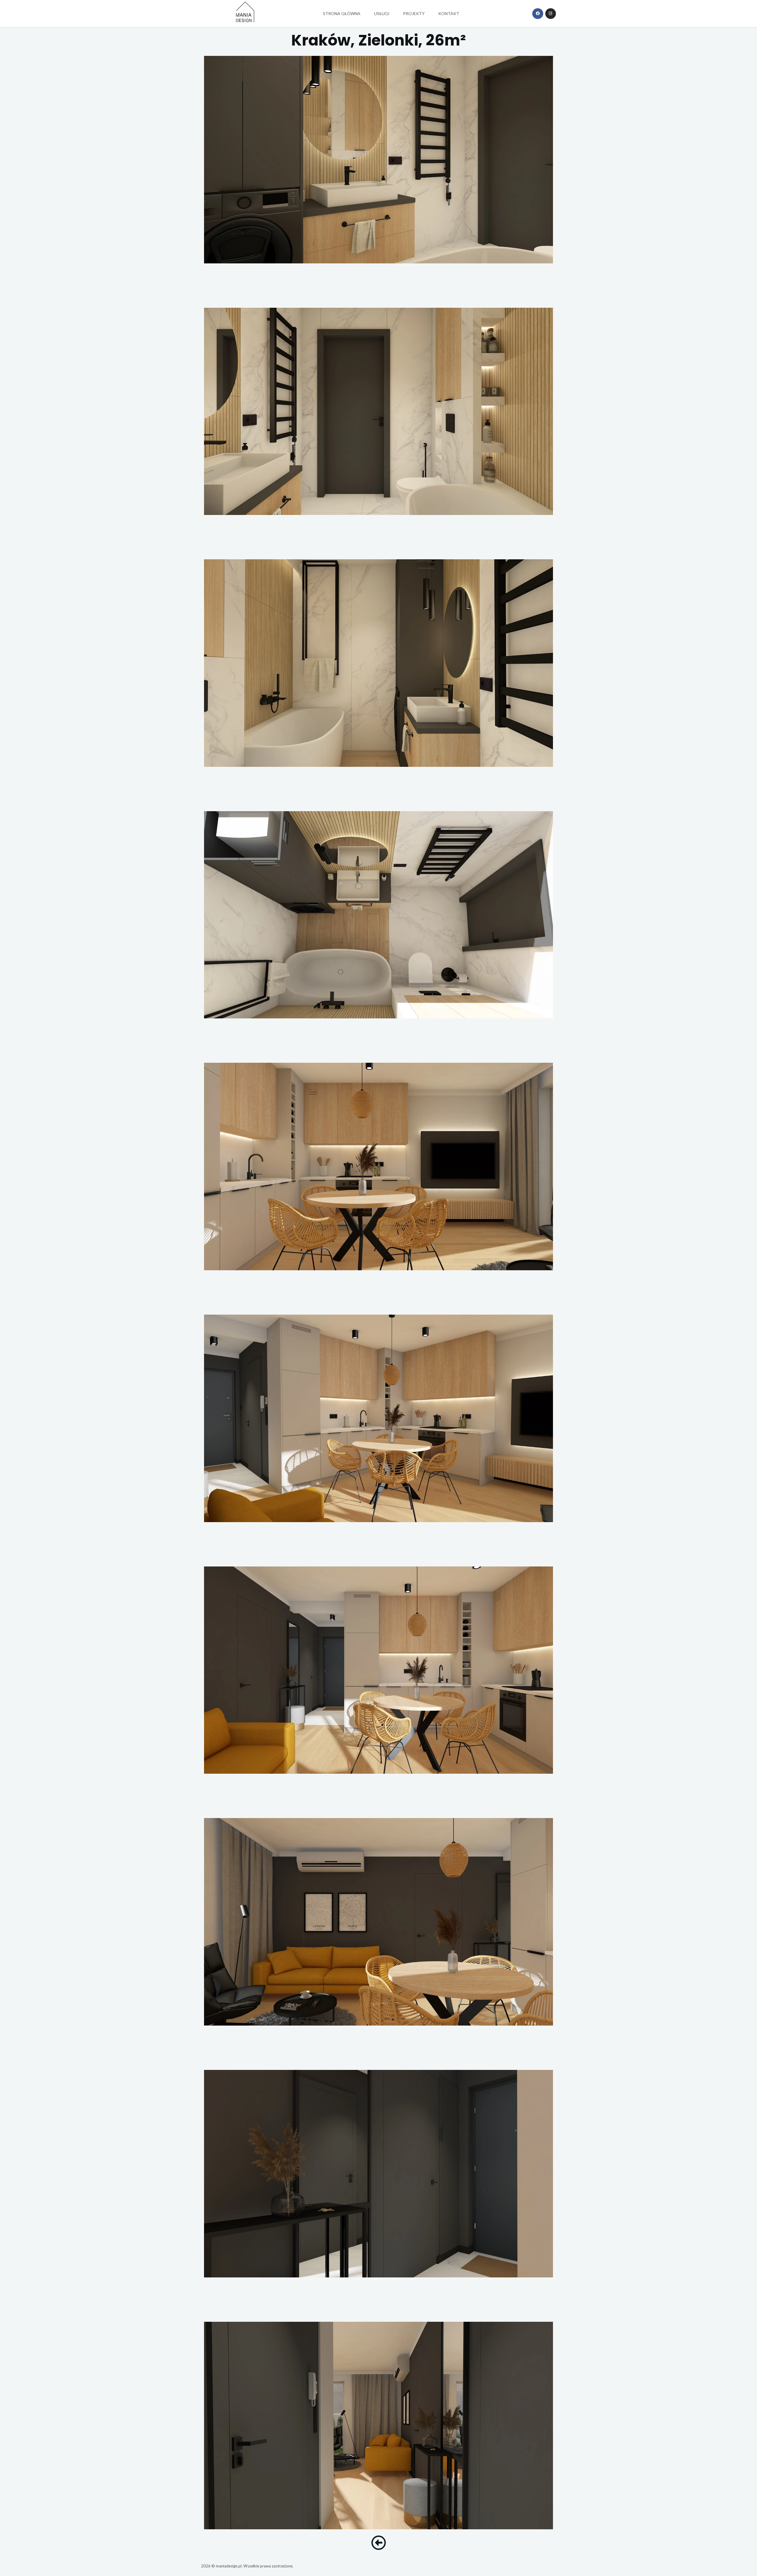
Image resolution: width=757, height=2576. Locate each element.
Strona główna (342, 13)
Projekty (414, 13)
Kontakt (449, 13)
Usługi (382, 13)
